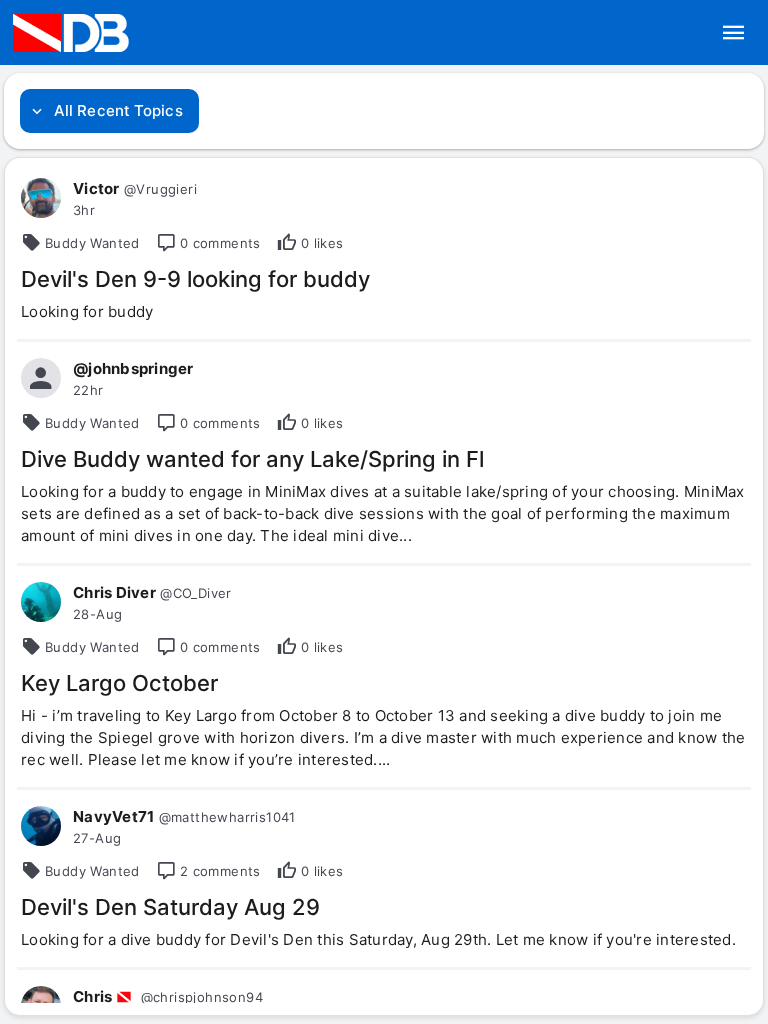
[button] (734, 33)
